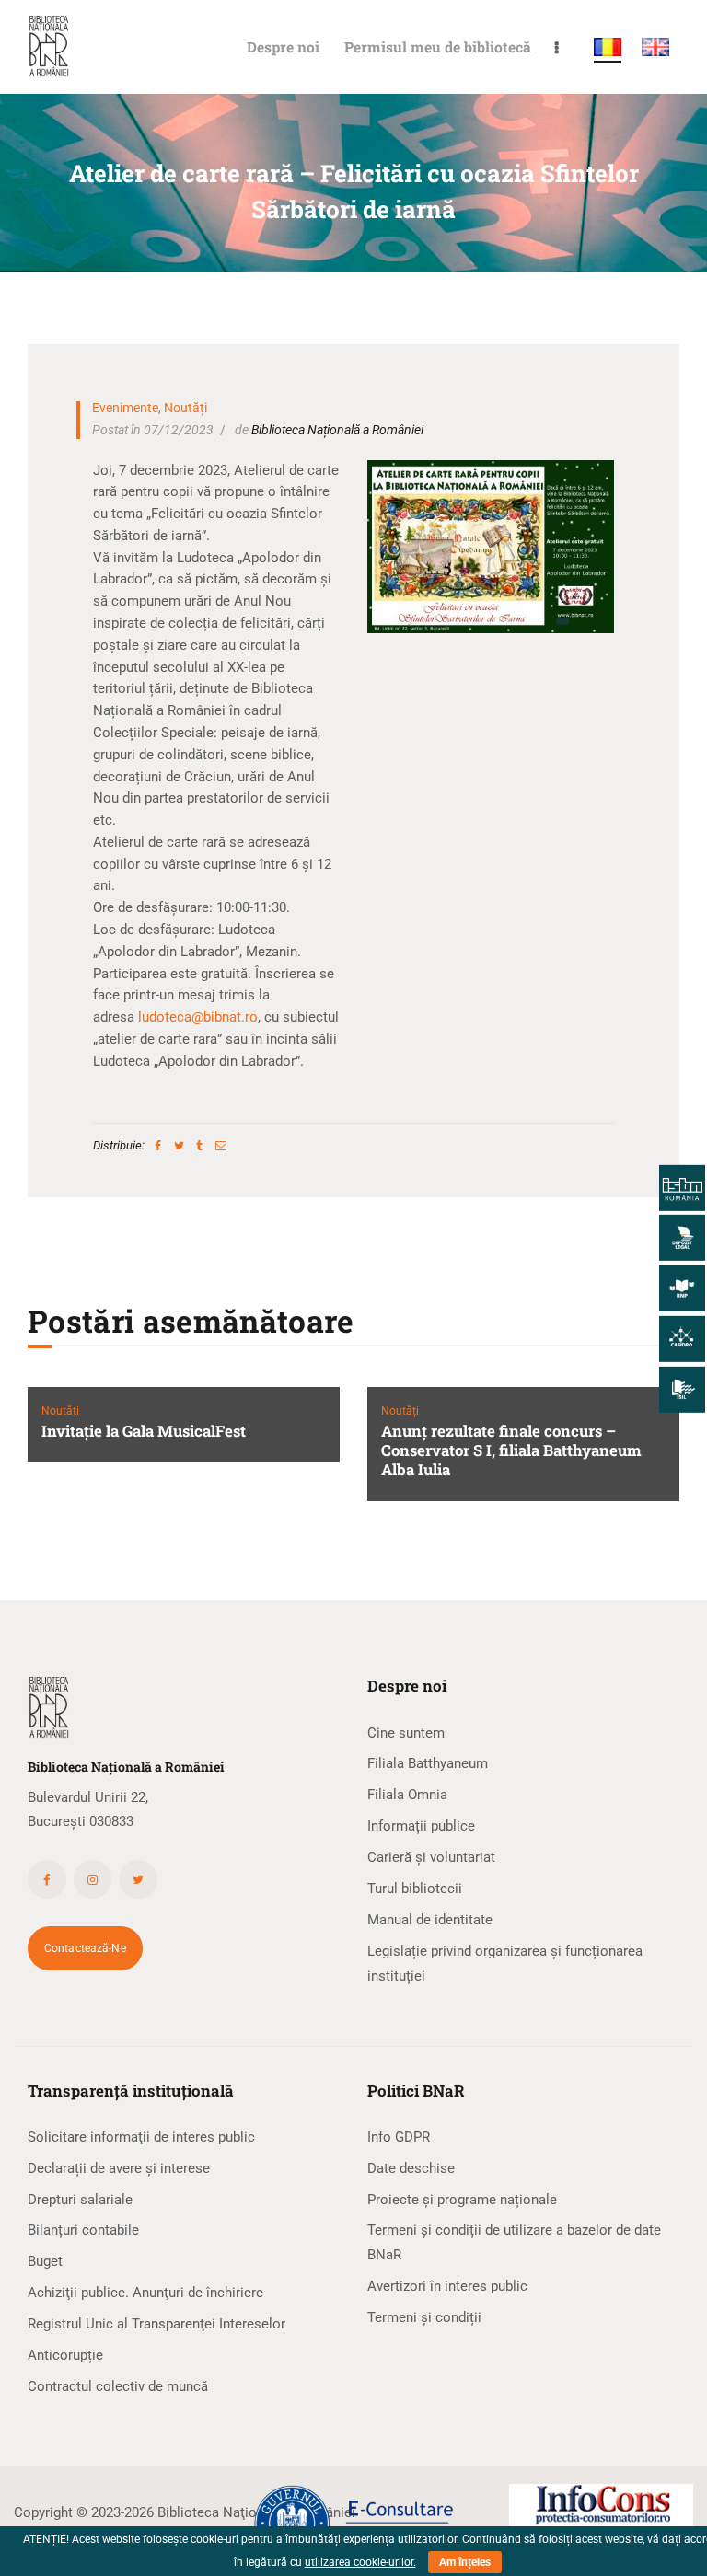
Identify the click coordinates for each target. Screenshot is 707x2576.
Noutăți (185, 408)
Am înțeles (465, 2562)
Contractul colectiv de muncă (118, 2386)
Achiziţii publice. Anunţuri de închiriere (145, 2293)
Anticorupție (65, 2355)
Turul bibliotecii (415, 1889)
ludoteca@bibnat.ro (198, 1017)
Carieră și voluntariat (431, 1857)
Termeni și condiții (424, 2317)
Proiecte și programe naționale (462, 2200)
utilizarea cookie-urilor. (360, 2562)
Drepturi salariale (80, 2200)
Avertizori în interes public (447, 2286)
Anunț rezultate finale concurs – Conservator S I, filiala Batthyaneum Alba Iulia (511, 1451)
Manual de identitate (430, 1920)
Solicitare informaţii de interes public (141, 2137)
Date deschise (411, 2168)
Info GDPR (399, 2137)
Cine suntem (406, 1733)
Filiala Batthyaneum (428, 1763)
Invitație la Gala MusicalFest (144, 1432)
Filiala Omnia (407, 1795)
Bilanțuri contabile (83, 2230)
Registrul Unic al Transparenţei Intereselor (156, 2324)
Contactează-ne (85, 1948)
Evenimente (125, 408)
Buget (45, 2261)
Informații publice (421, 1826)
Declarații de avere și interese (119, 2168)
